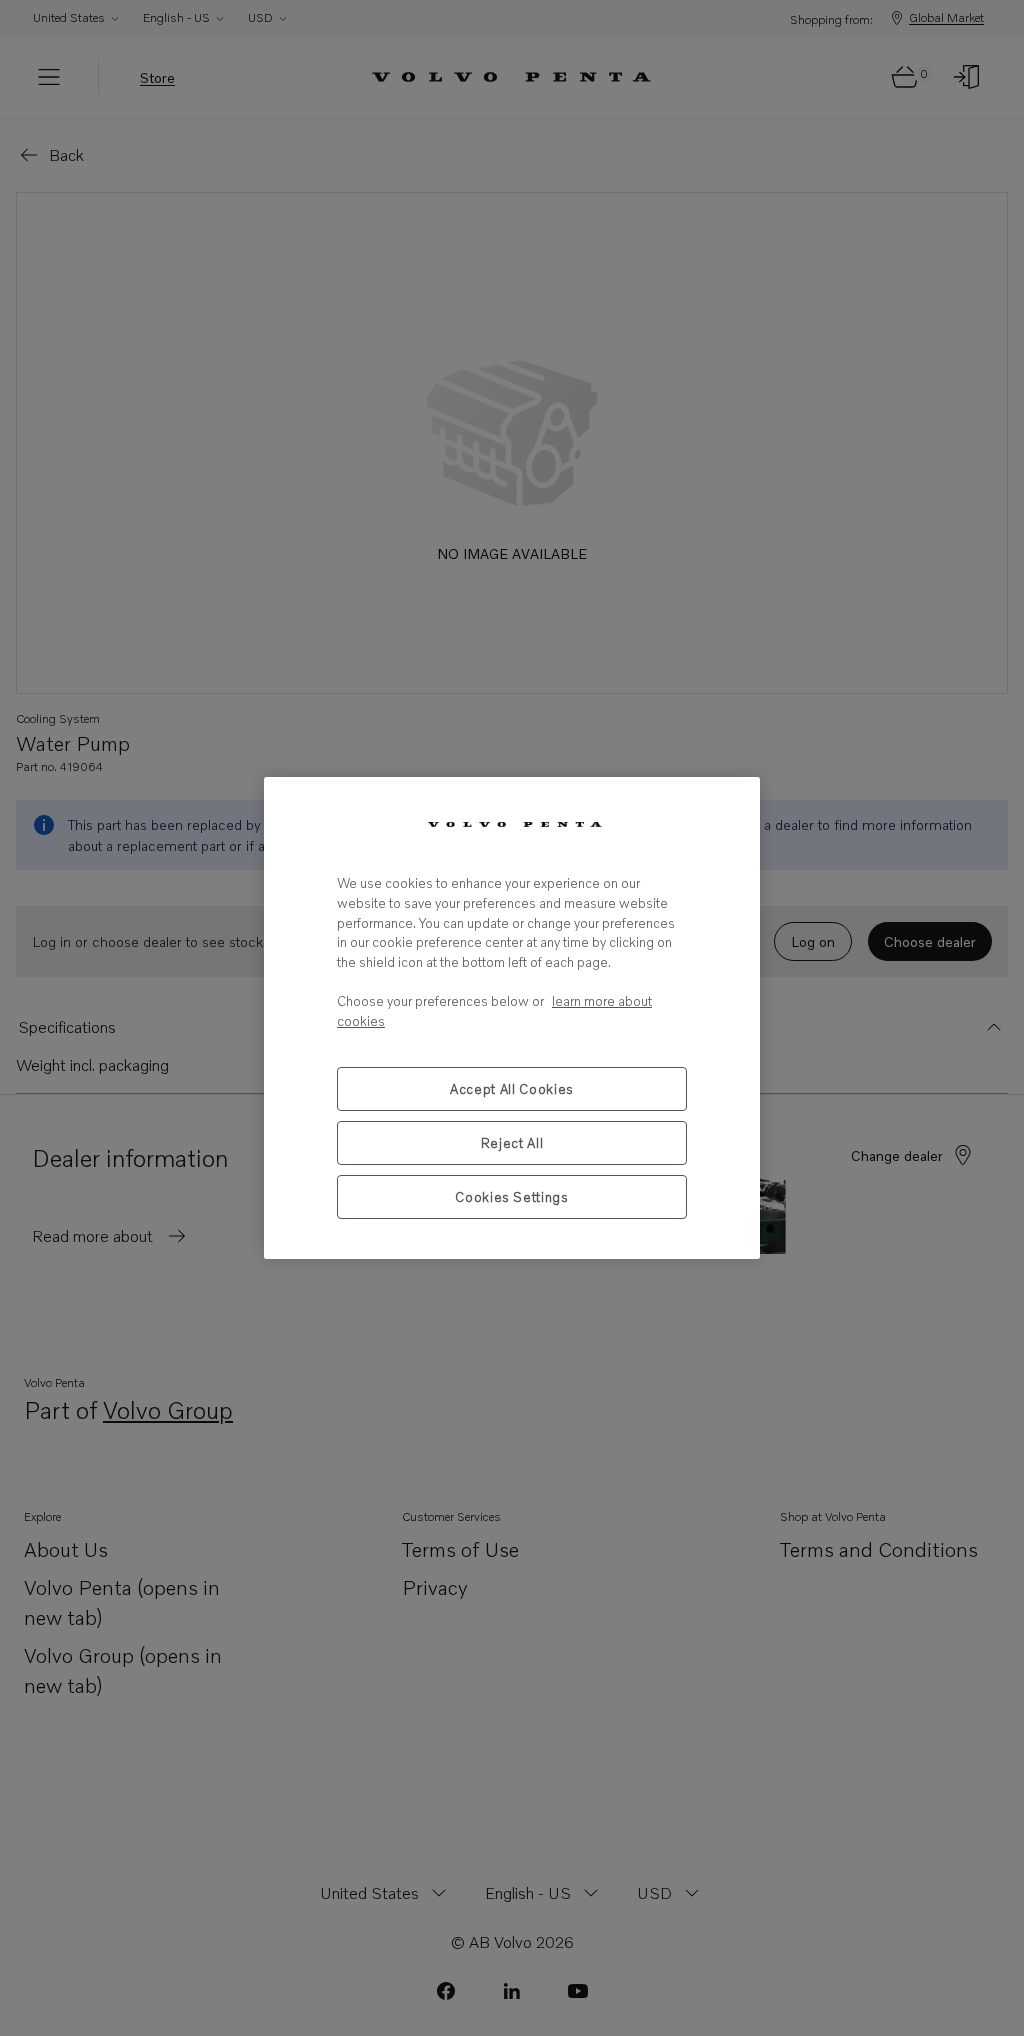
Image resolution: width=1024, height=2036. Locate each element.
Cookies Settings (512, 1197)
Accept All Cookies (512, 1089)
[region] (512, 1017)
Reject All (512, 1143)
